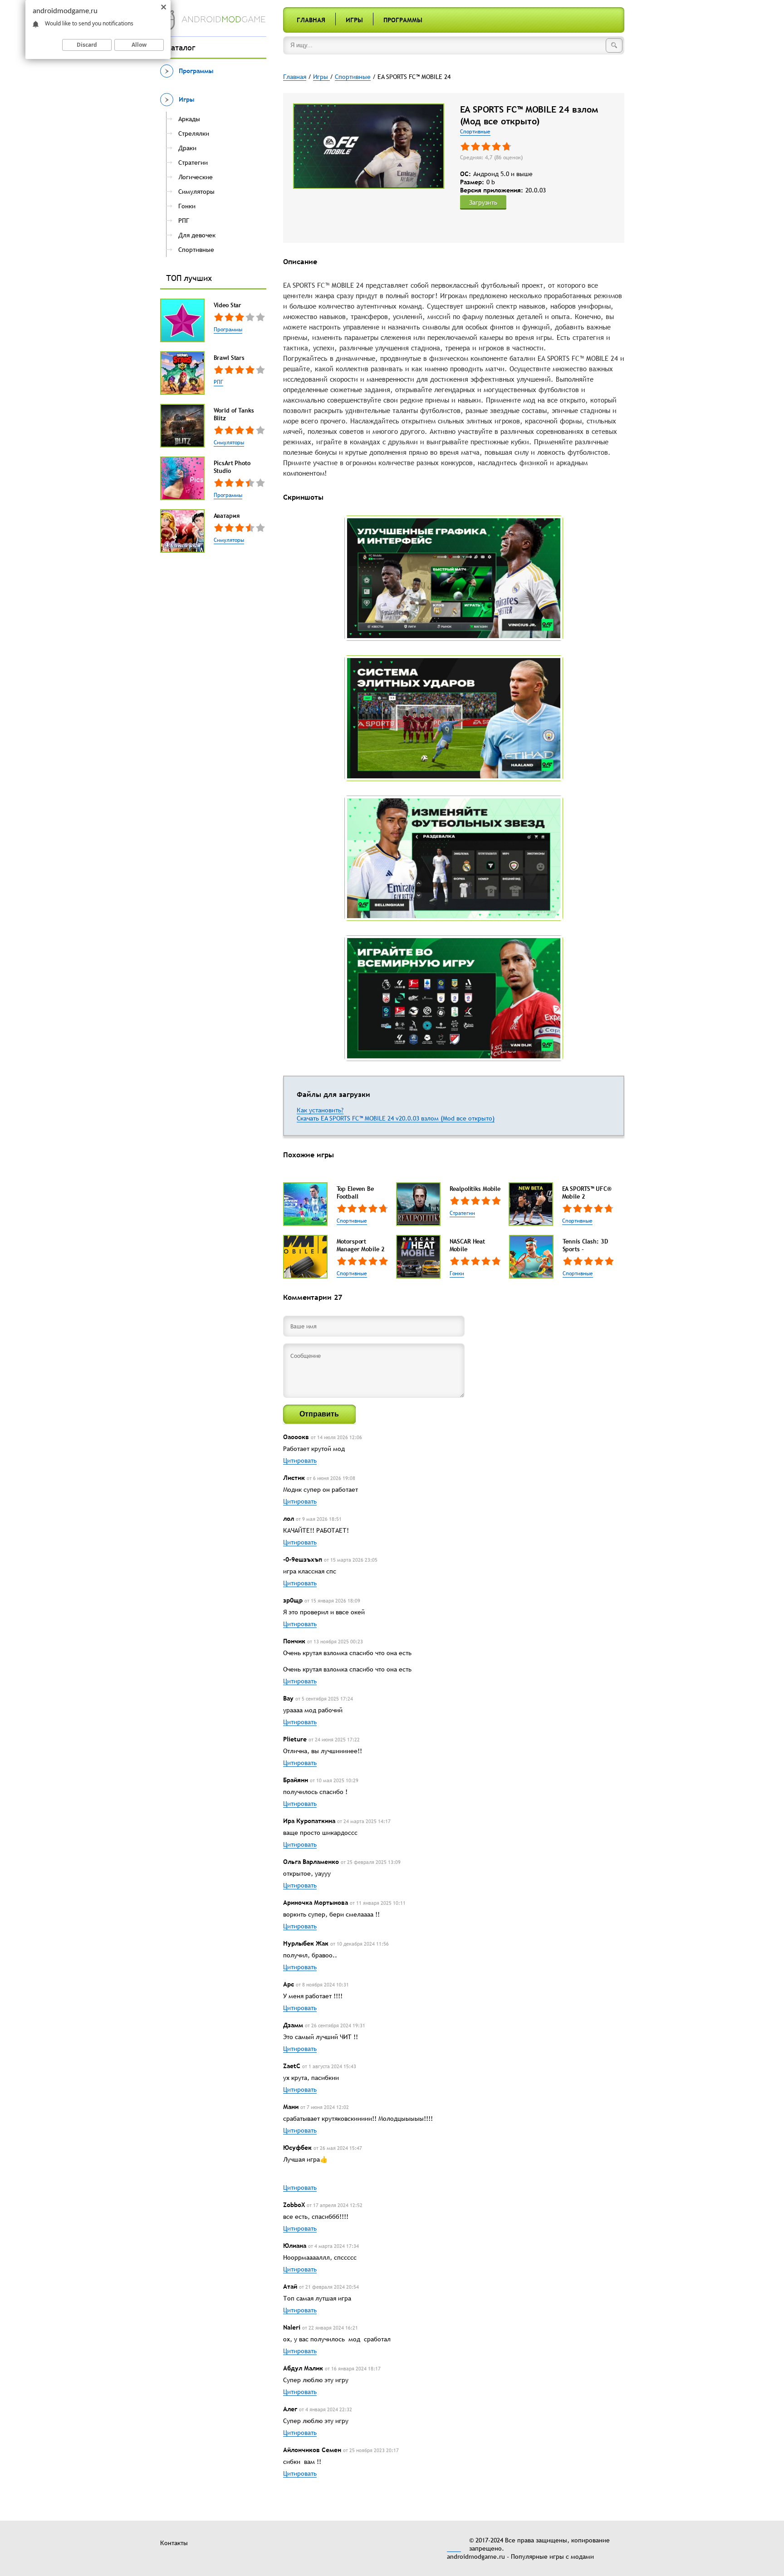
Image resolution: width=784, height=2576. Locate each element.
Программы (403, 20)
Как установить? (320, 1110)
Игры (354, 20)
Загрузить (483, 202)
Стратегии (462, 1213)
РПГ (218, 382)
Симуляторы (229, 442)
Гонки (457, 1273)
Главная (311, 20)
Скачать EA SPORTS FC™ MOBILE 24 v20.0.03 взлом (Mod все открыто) (396, 1118)
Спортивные (475, 132)
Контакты (174, 2543)
